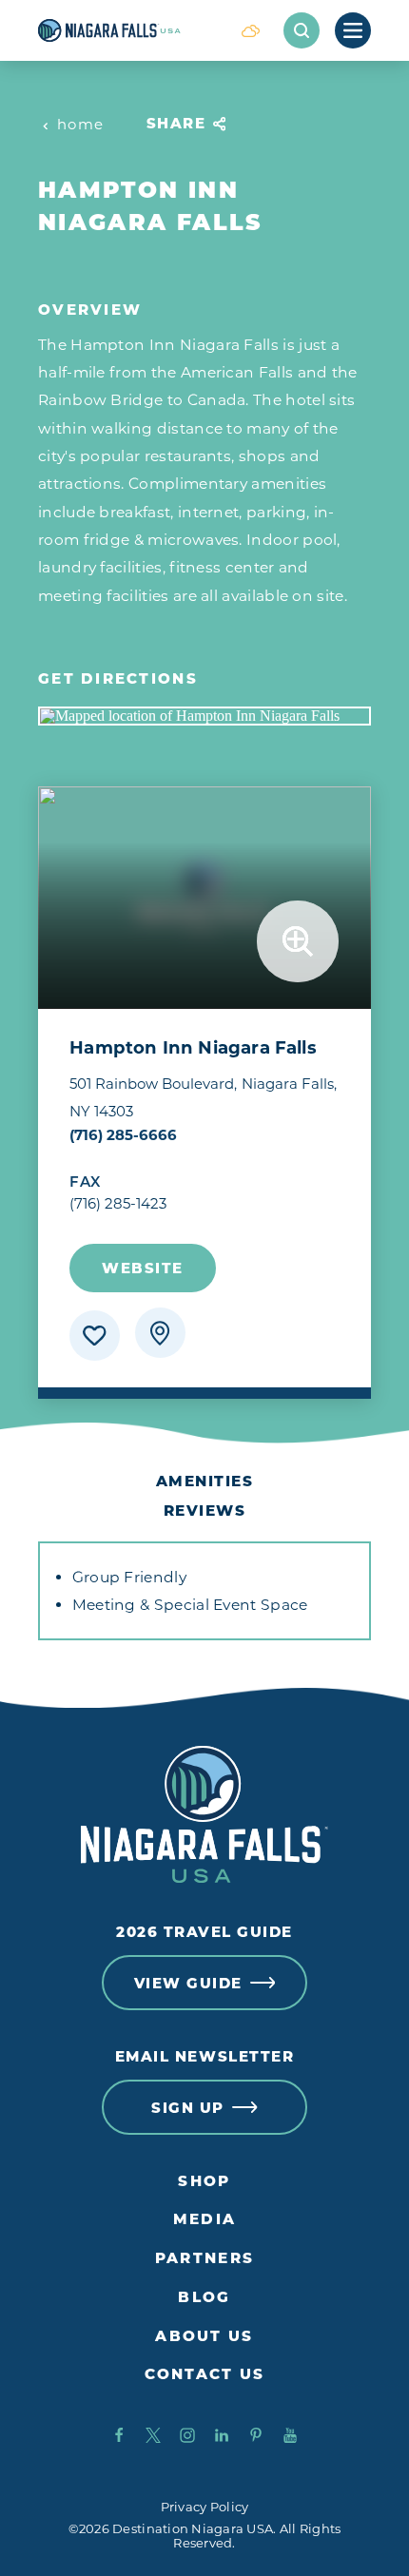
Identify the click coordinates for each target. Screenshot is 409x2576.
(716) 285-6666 (123, 1135)
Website (143, 1268)
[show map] (160, 1333)
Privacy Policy (205, 2507)
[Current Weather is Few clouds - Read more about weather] (250, 30)
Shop (204, 2181)
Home (81, 124)
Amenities (205, 1481)
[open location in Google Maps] (204, 716)
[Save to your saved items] (95, 1336)
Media (204, 2219)
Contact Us (205, 2374)
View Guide (188, 1983)
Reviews (205, 1511)
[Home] (127, 30)
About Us (204, 2336)
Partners (204, 2258)
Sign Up (188, 2108)
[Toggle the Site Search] (302, 30)
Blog (204, 2297)
